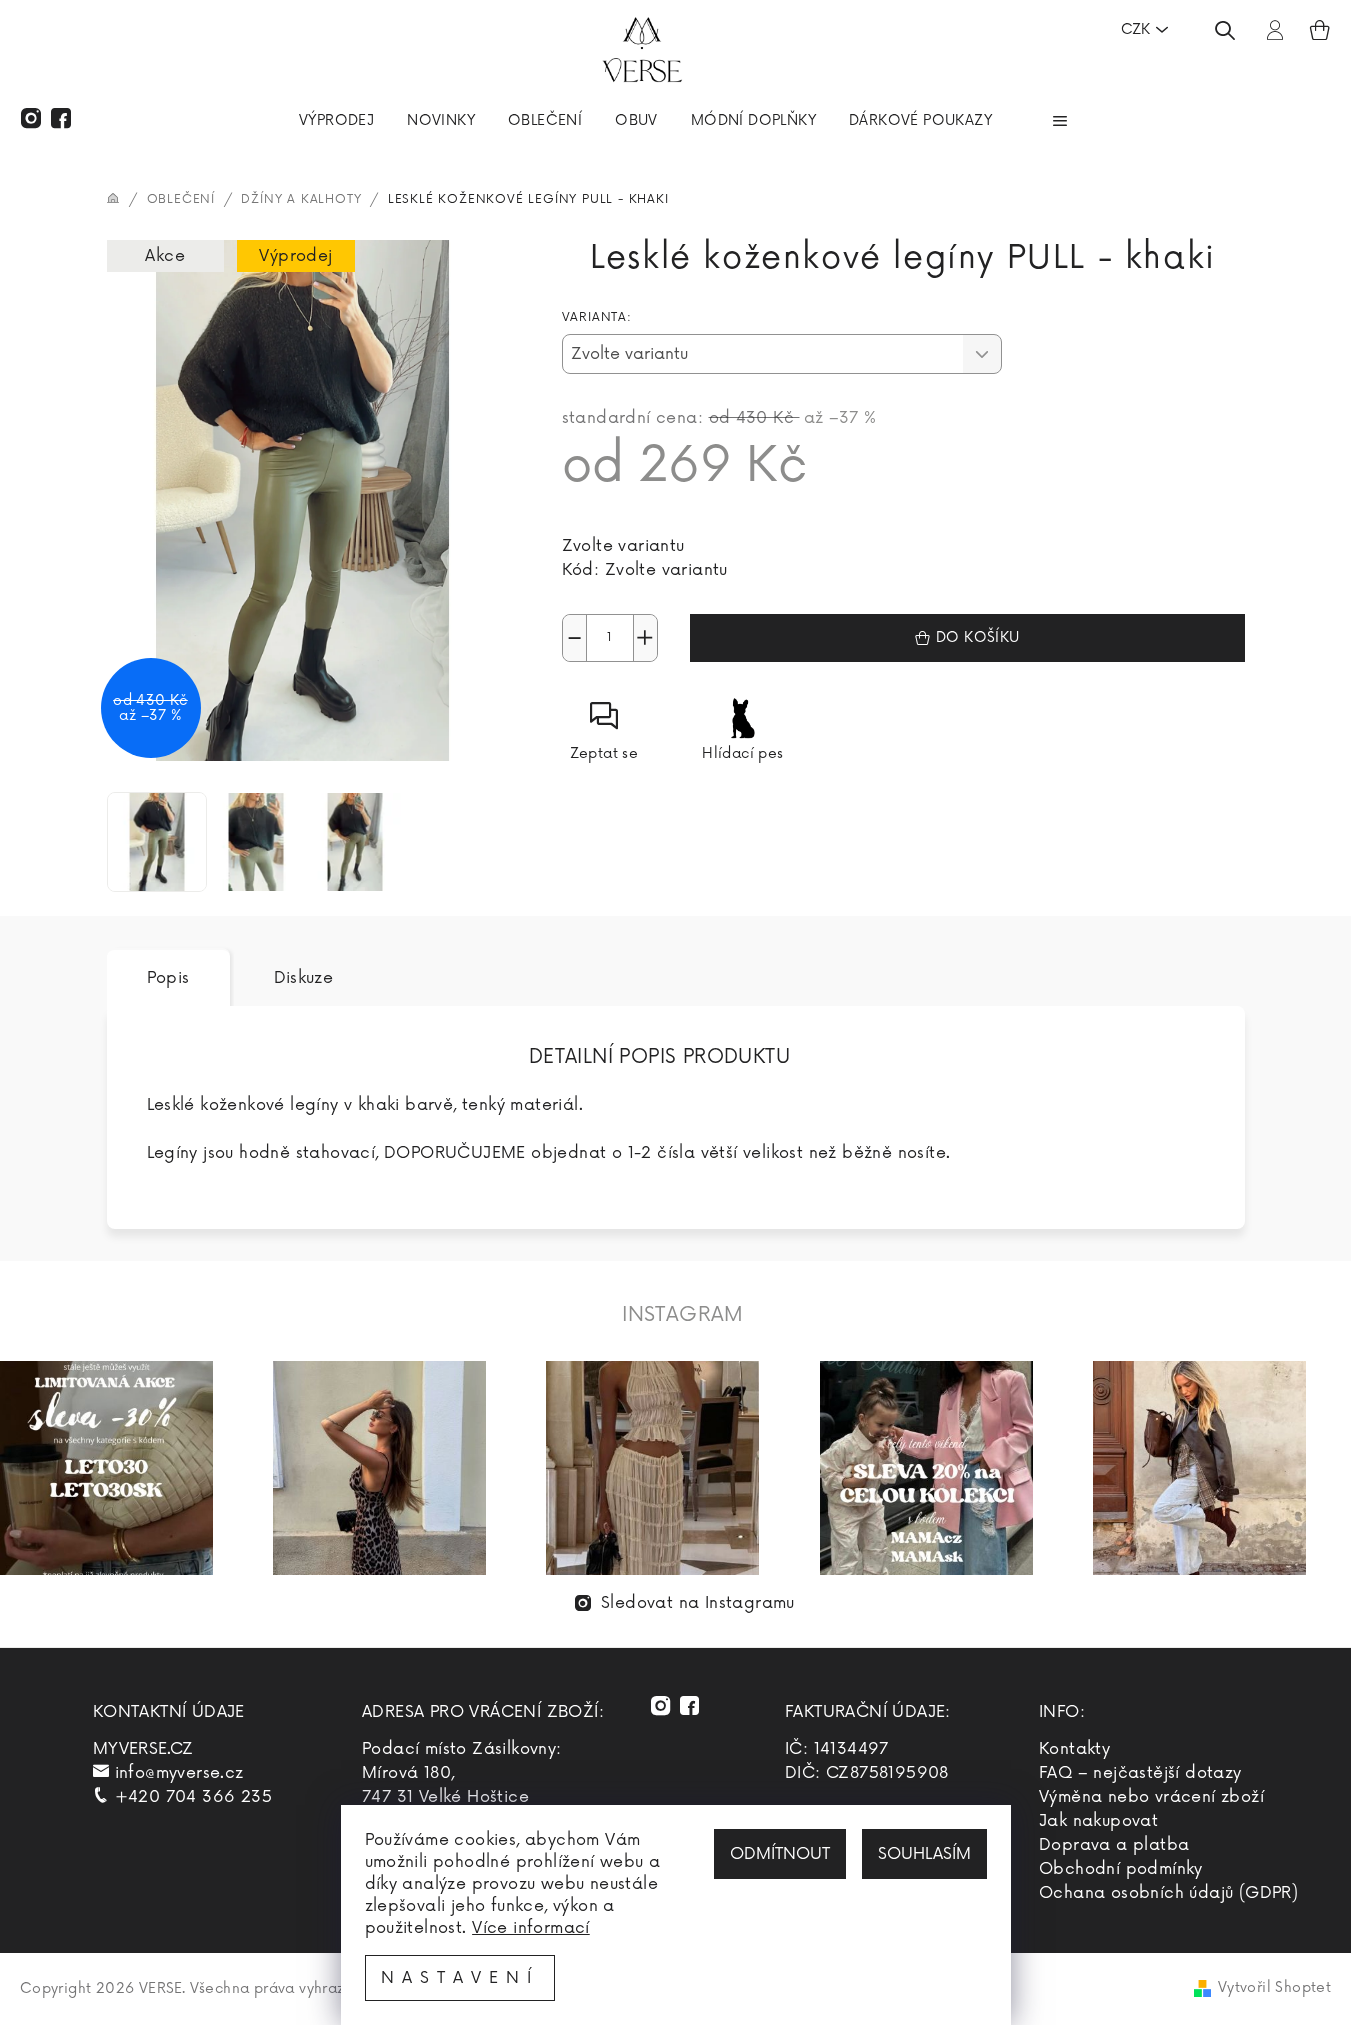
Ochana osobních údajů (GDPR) (1168, 1893)
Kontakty (1074, 1749)
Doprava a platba (1114, 1845)
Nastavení (460, 1978)
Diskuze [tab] (304, 978)
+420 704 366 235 (193, 1797)
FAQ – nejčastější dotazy (1140, 1773)
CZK (1135, 29)
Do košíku (978, 637)
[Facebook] (61, 118)
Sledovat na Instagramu (698, 1603)
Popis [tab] (168, 978)
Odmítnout (780, 1854)
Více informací (531, 1928)
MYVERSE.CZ (143, 1749)
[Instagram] (31, 118)
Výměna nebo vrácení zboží (1151, 1797)
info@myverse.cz (179, 1773)
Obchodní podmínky (1121, 1869)
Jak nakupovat (1098, 1821)
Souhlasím (924, 1854)
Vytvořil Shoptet (1274, 1987)
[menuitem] (336, 123)
